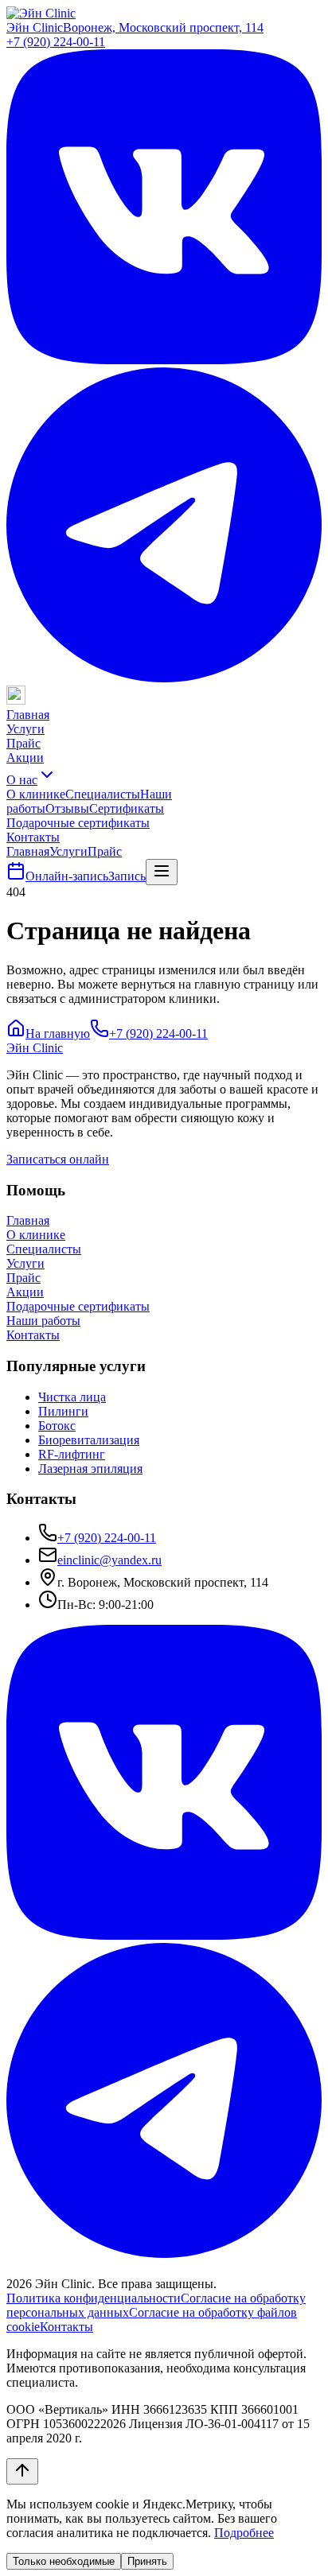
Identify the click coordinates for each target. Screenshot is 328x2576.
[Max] (16, 700)
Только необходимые (64, 2561)
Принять (147, 2561)
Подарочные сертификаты (78, 823)
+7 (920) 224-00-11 (56, 42)
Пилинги (63, 1411)
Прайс (23, 743)
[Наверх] (22, 2471)
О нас (22, 780)
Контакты (33, 837)
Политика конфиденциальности (94, 2298)
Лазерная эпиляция (90, 1469)
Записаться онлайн (58, 1159)
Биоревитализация (89, 1440)
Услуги (25, 729)
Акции (25, 758)
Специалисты (103, 794)
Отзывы (67, 808)
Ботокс (57, 1426)
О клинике (36, 794)
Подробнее (244, 2533)
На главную (58, 1034)
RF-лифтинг (72, 1454)
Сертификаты (127, 808)
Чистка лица (72, 1397)
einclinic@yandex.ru (109, 1560)
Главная (28, 715)
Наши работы (43, 1321)
